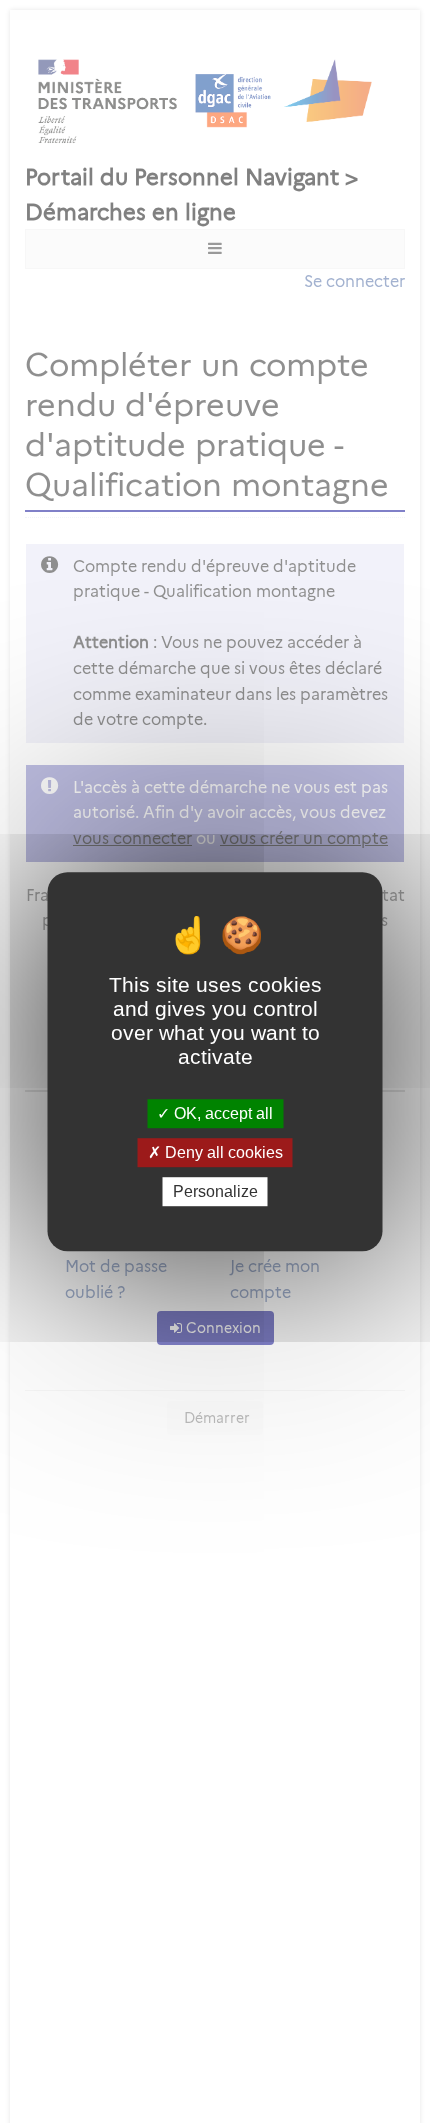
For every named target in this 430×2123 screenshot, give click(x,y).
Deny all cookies (222, 1152)
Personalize (215, 1191)
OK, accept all (221, 1113)
